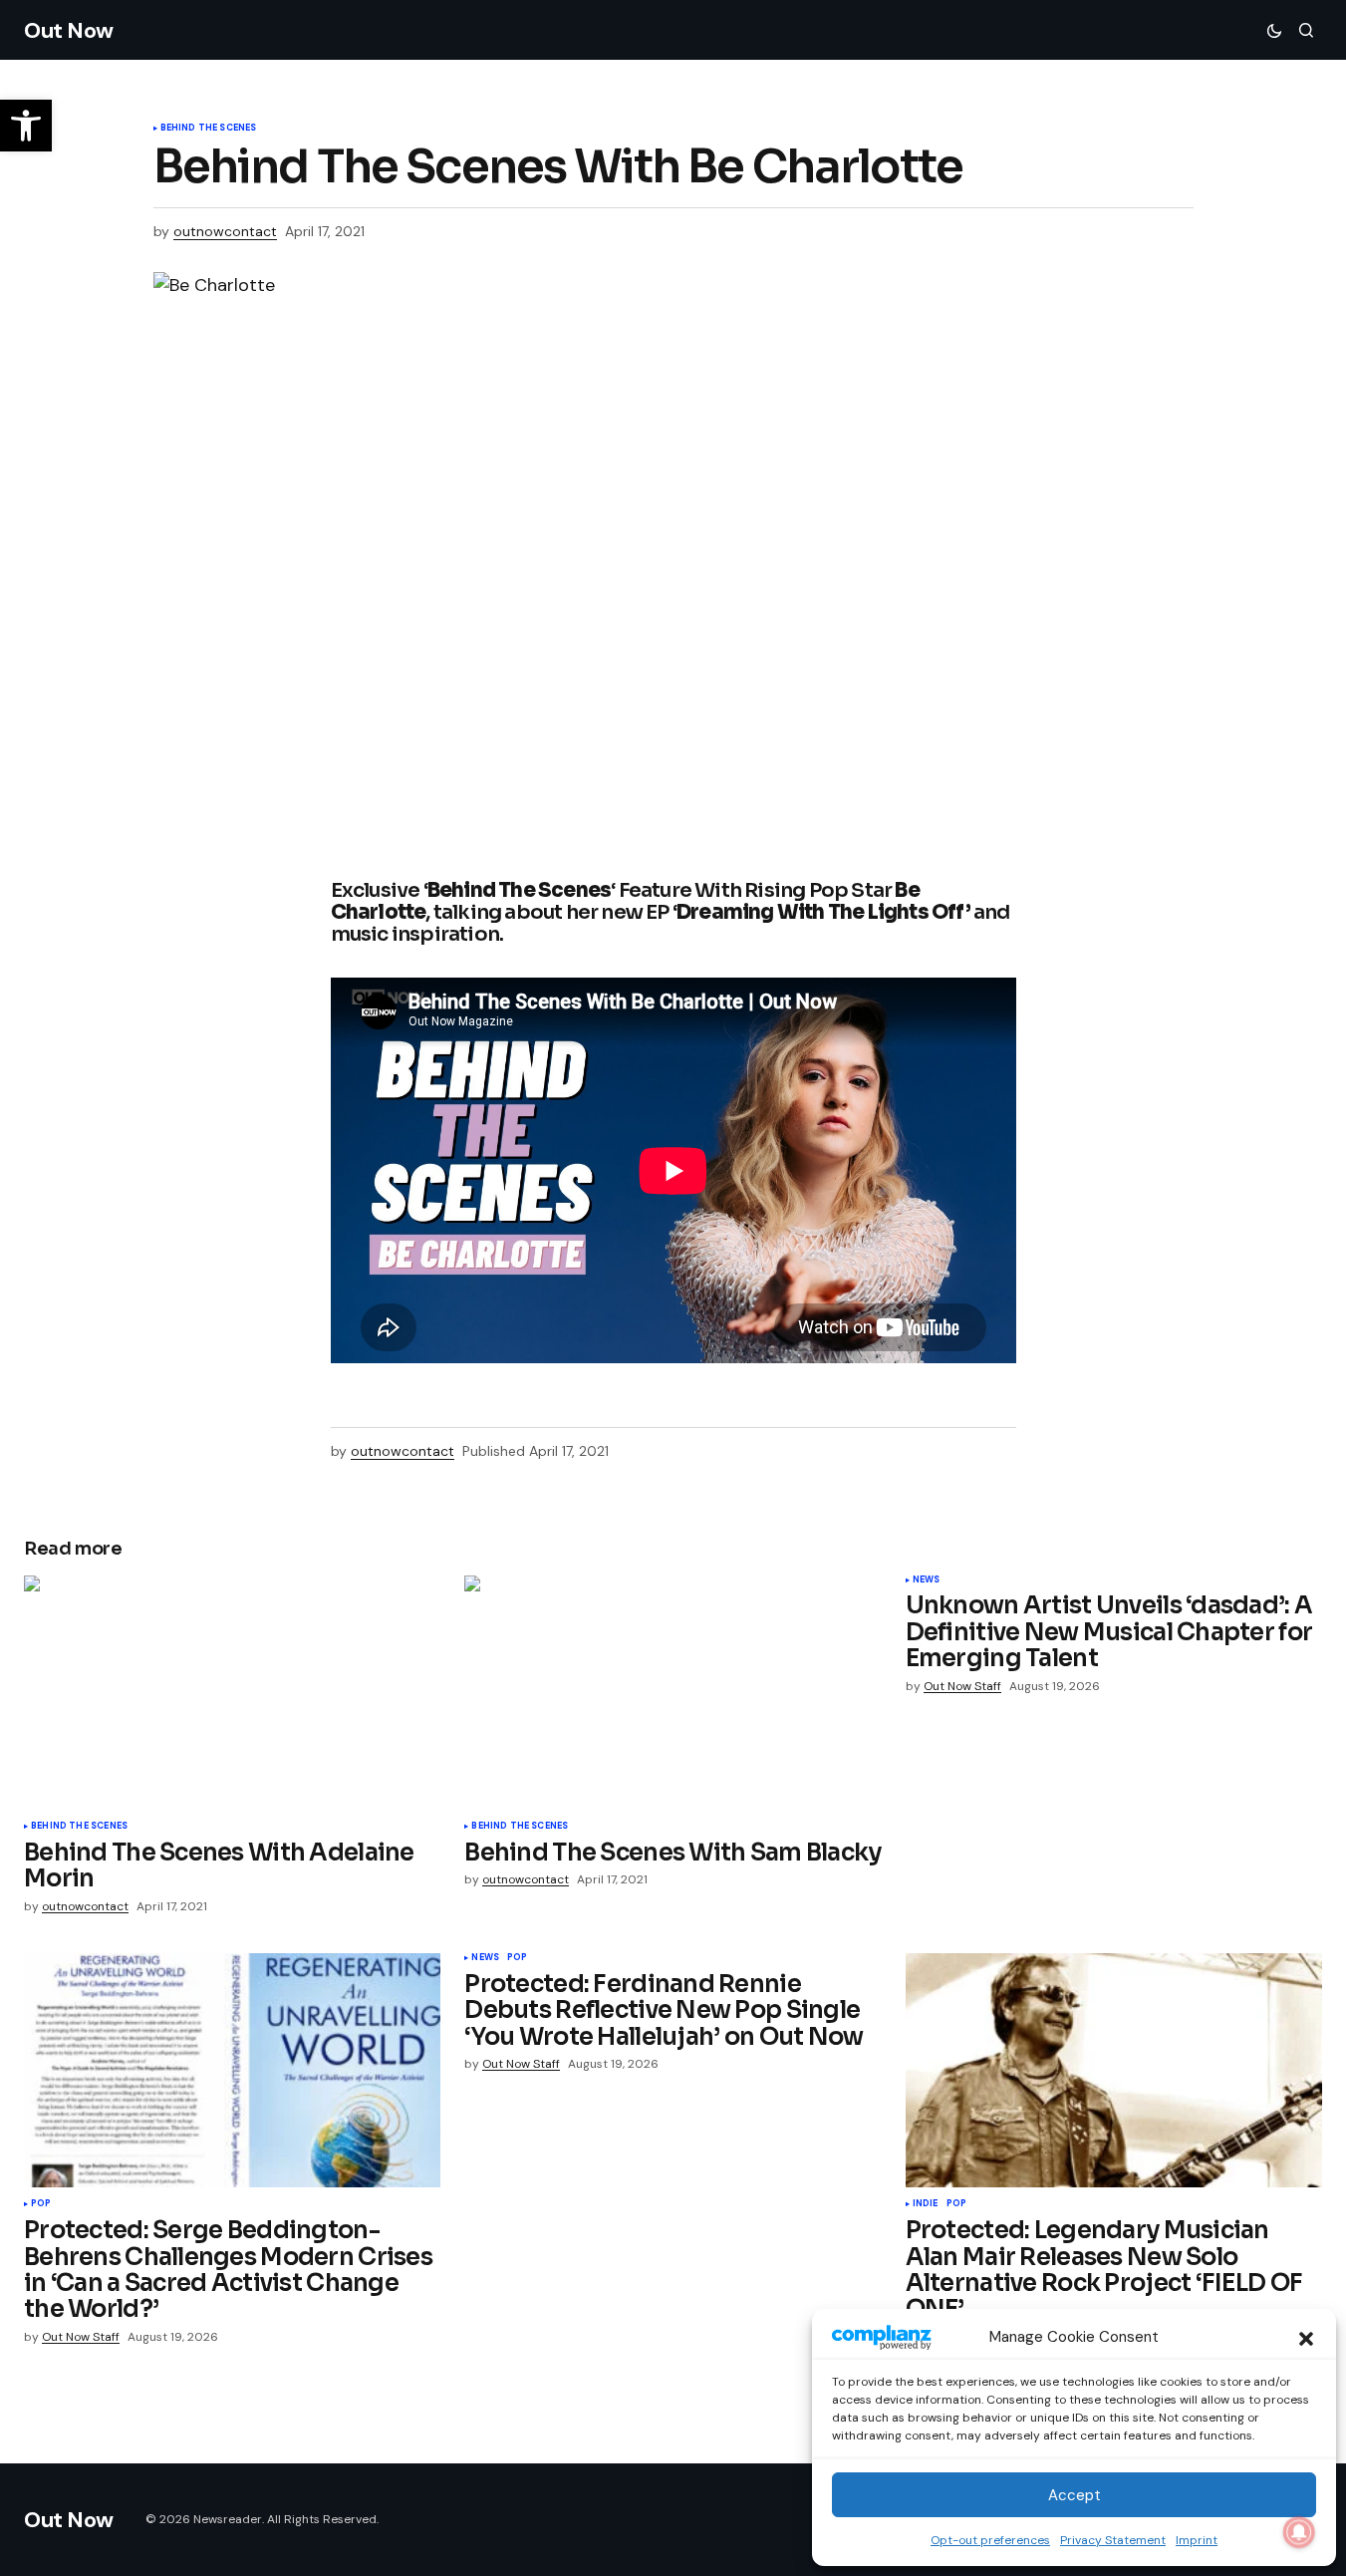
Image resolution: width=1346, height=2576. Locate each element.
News (927, 1580)
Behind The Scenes (209, 129)
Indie (926, 2204)
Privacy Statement (1113, 2540)
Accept (1075, 2495)
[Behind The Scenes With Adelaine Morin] (232, 1693)
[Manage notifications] (1299, 2532)
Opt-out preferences (990, 2540)
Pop (41, 2204)
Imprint (1197, 2540)
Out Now (69, 30)
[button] (1306, 2337)
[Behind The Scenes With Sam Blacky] (673, 1693)
